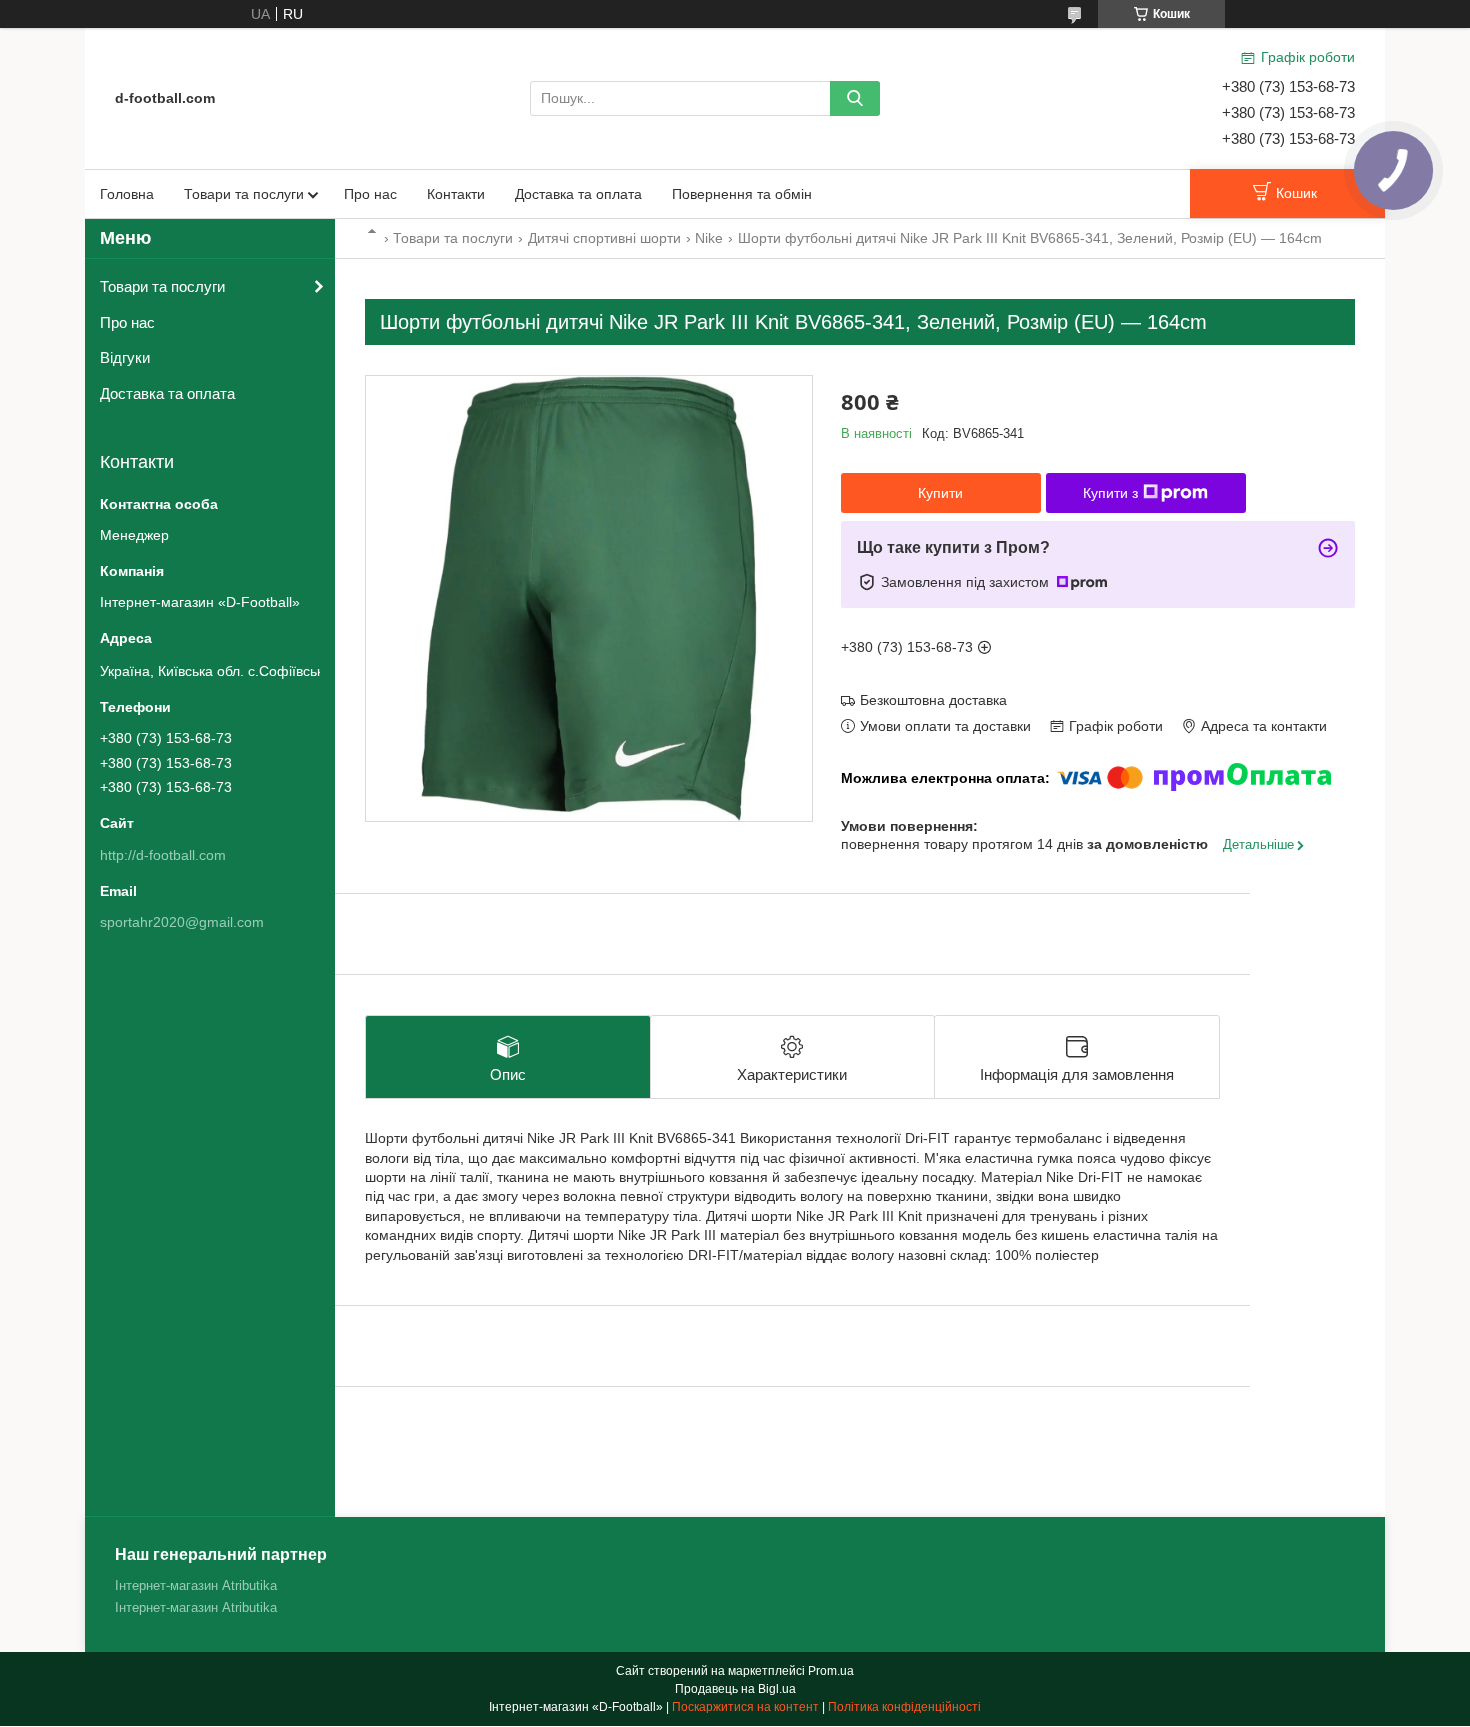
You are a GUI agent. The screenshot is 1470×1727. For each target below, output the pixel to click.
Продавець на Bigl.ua (735, 1689)
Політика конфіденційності (904, 1707)
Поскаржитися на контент (745, 1707)
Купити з (1110, 493)
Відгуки (125, 357)
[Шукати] (855, 98)
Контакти (456, 194)
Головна (127, 194)
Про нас (370, 194)
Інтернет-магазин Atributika (196, 1585)
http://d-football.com (163, 855)
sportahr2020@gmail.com (182, 922)
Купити (940, 493)
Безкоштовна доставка (933, 700)
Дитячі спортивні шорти (604, 238)
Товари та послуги (244, 194)
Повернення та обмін (742, 194)
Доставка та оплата (578, 194)
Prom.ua (831, 1671)
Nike (709, 238)
